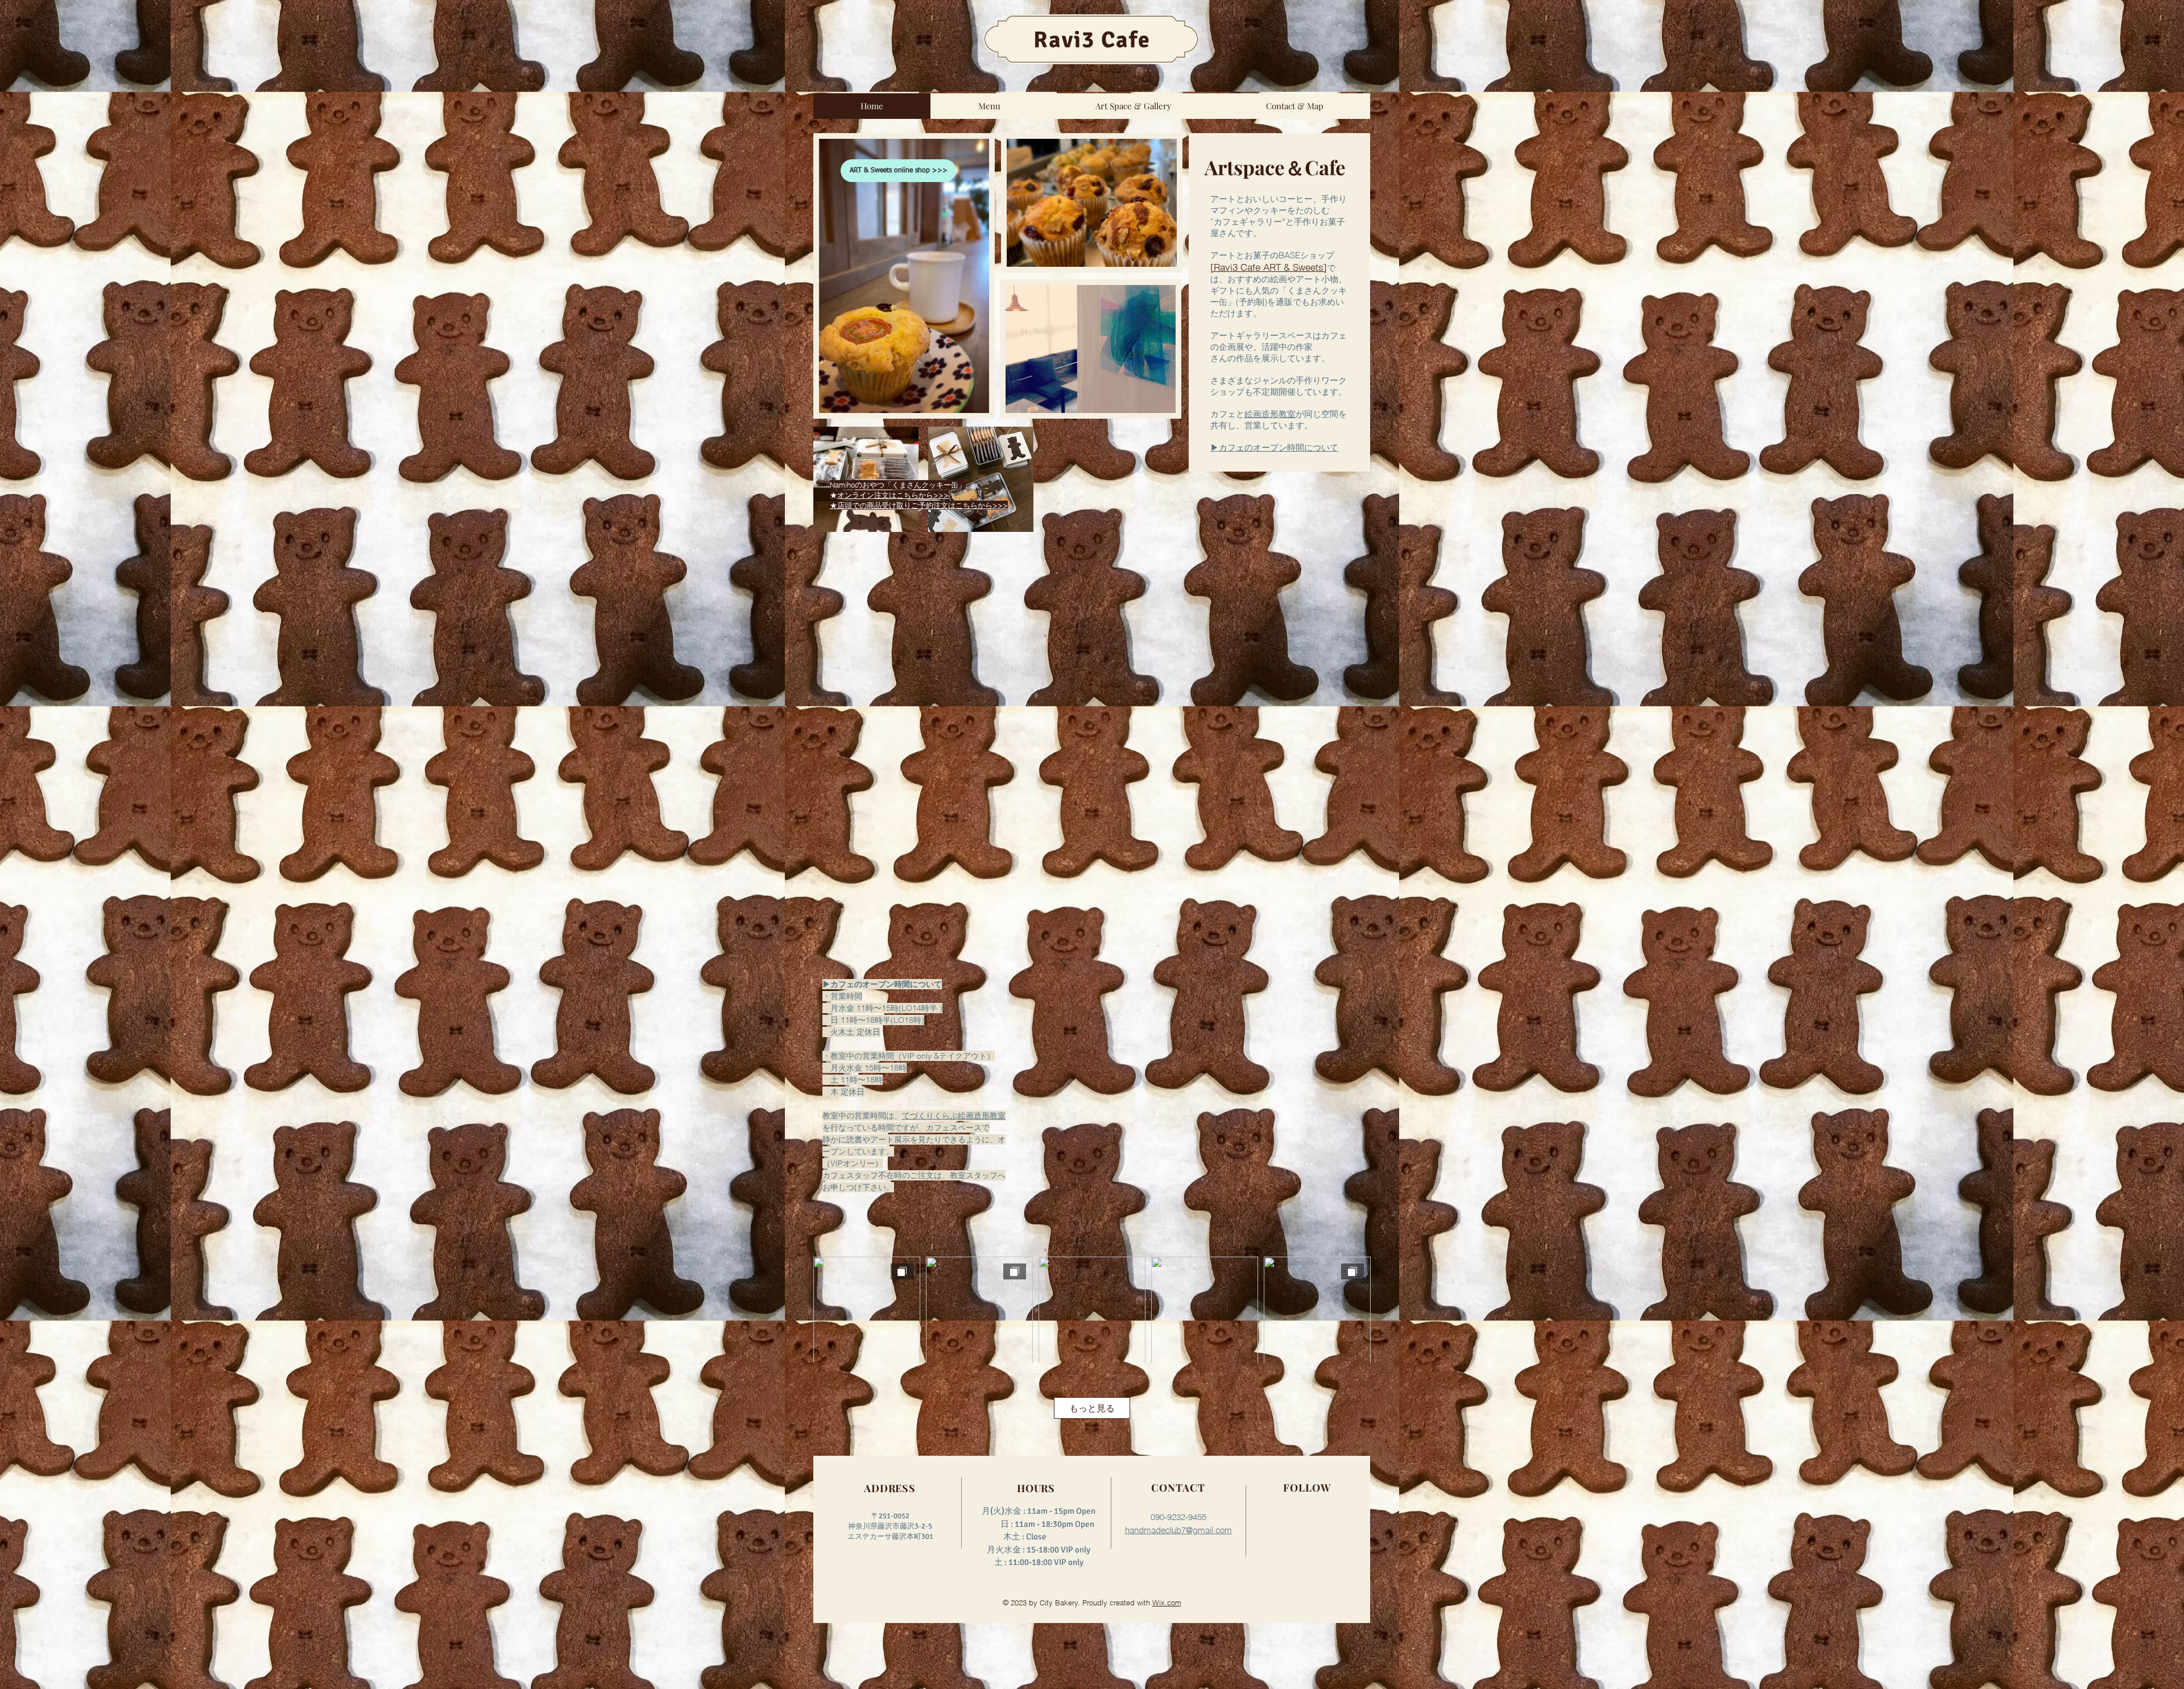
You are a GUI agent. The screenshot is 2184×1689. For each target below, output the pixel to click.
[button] (989, 106)
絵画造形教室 (1270, 414)
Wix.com (1167, 1603)
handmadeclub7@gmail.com (1178, 1530)
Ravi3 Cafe (1092, 40)
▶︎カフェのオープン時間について (1274, 447)
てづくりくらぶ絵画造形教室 (954, 1116)
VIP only (1069, 1562)
